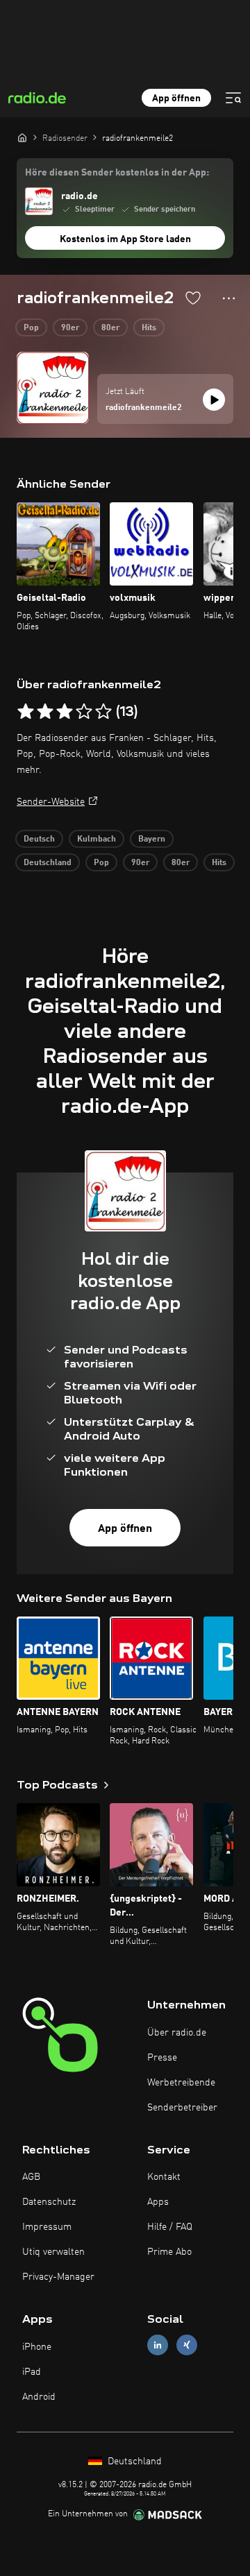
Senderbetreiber (182, 2108)
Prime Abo (169, 2252)
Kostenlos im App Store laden (125, 239)
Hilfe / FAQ (170, 2227)
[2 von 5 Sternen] (45, 712)
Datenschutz (49, 2202)
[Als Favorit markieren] (193, 298)
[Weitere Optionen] (229, 298)
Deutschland (48, 863)
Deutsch (39, 839)
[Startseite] (22, 137)
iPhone (37, 2347)
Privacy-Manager (58, 2277)
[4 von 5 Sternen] (84, 712)
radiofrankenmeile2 (144, 408)
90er (70, 328)
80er (110, 328)
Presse (162, 2058)
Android (39, 2397)
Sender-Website (51, 802)
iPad (32, 2372)
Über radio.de (177, 2033)
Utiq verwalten (53, 2252)
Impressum (47, 2227)
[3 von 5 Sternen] (65, 712)
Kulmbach (97, 839)
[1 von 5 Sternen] (26, 712)
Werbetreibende (181, 2083)
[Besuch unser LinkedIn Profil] (158, 2345)
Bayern (152, 839)
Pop (31, 328)
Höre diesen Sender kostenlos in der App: (117, 173)
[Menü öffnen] (233, 98)
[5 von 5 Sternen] (103, 712)
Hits (149, 328)
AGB (31, 2177)
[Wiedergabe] (214, 400)
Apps (158, 2202)
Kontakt (164, 2177)
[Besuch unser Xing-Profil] (187, 2345)
